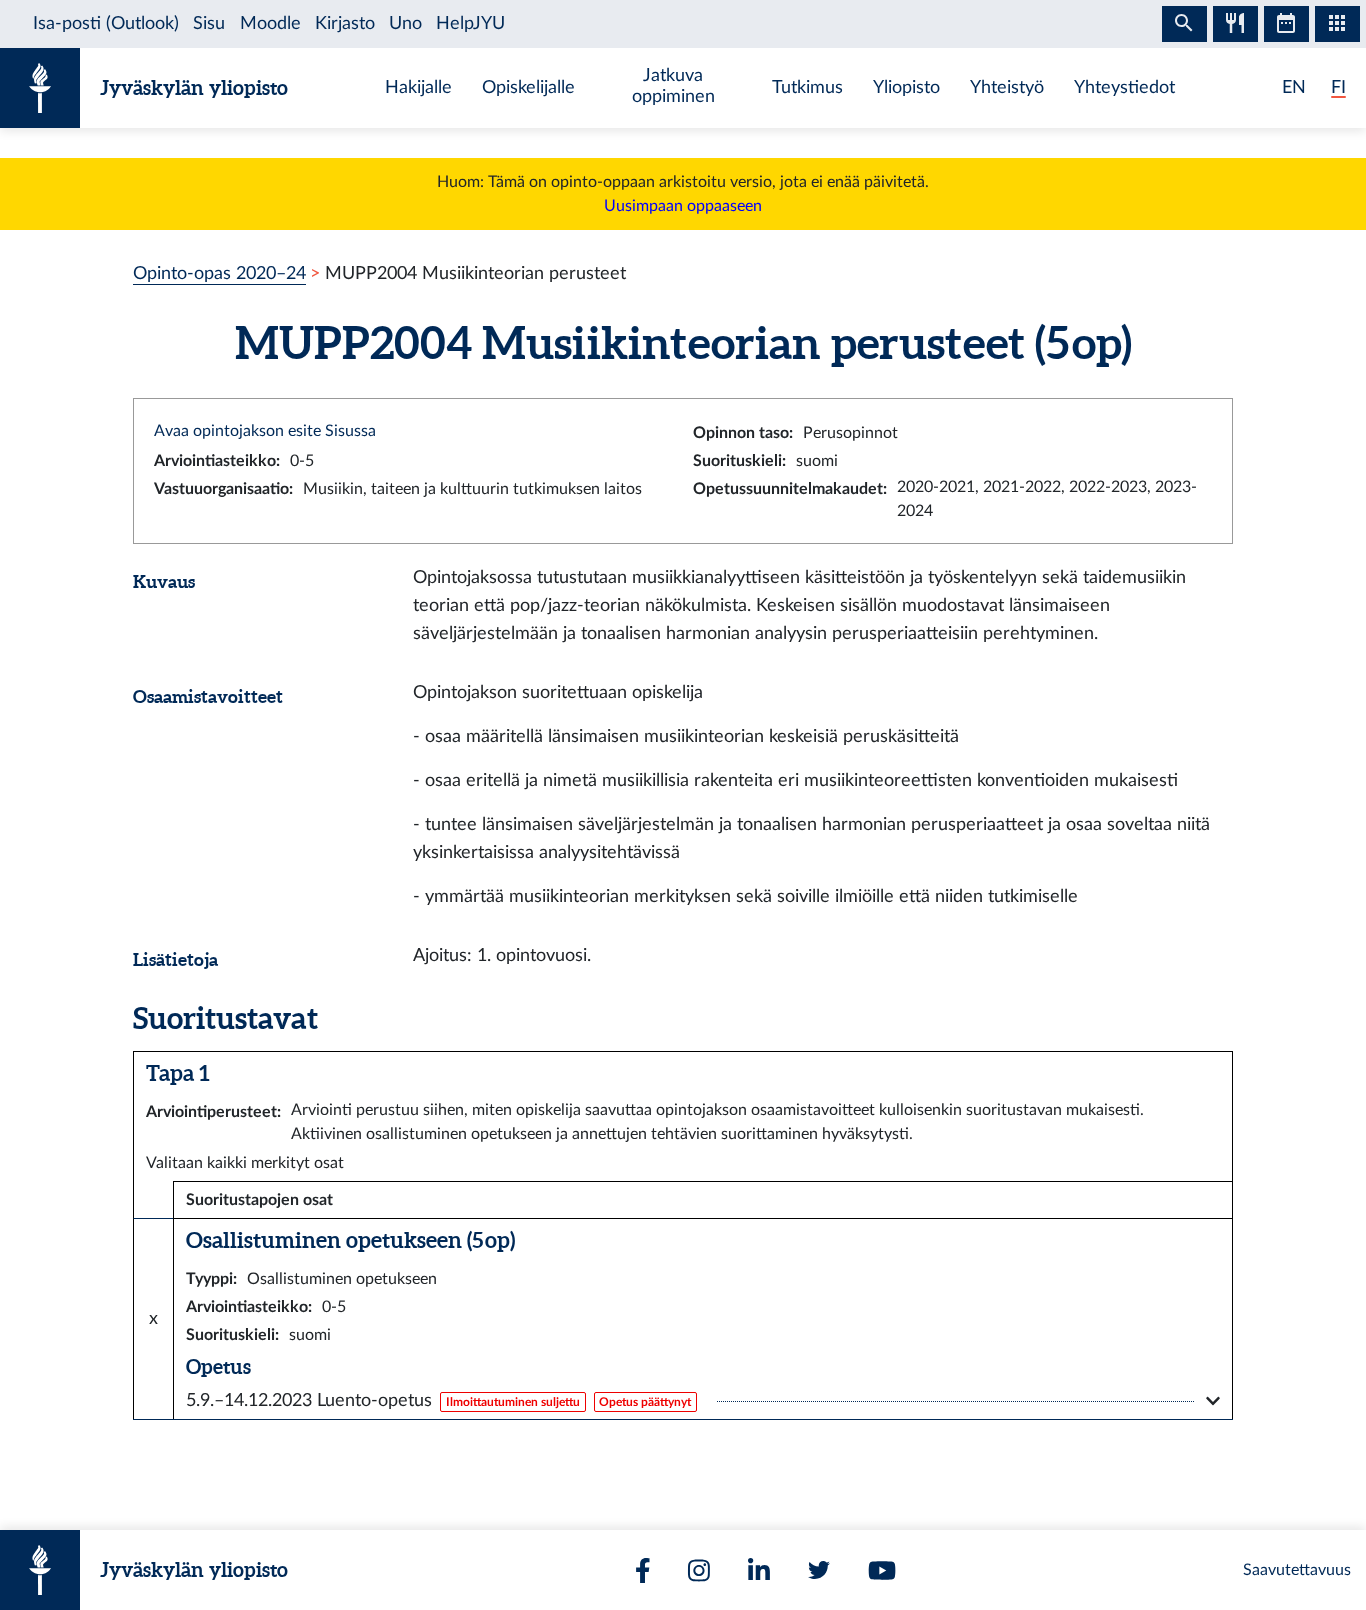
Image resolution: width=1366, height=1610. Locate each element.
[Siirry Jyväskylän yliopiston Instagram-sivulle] (699, 1570)
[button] (703, 1401)
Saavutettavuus (1297, 1570)
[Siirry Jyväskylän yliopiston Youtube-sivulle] (882, 1570)
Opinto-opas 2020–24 (219, 273)
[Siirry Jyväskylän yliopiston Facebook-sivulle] (643, 1570)
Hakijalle (418, 87)
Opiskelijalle (528, 87)
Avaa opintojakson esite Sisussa (265, 431)
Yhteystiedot (1124, 87)
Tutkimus (807, 87)
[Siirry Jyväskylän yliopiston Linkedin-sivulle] (759, 1570)
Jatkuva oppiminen (673, 86)
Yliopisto (906, 87)
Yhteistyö (1007, 87)
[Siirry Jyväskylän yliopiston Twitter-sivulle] (819, 1570)
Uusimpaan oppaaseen (683, 206)
